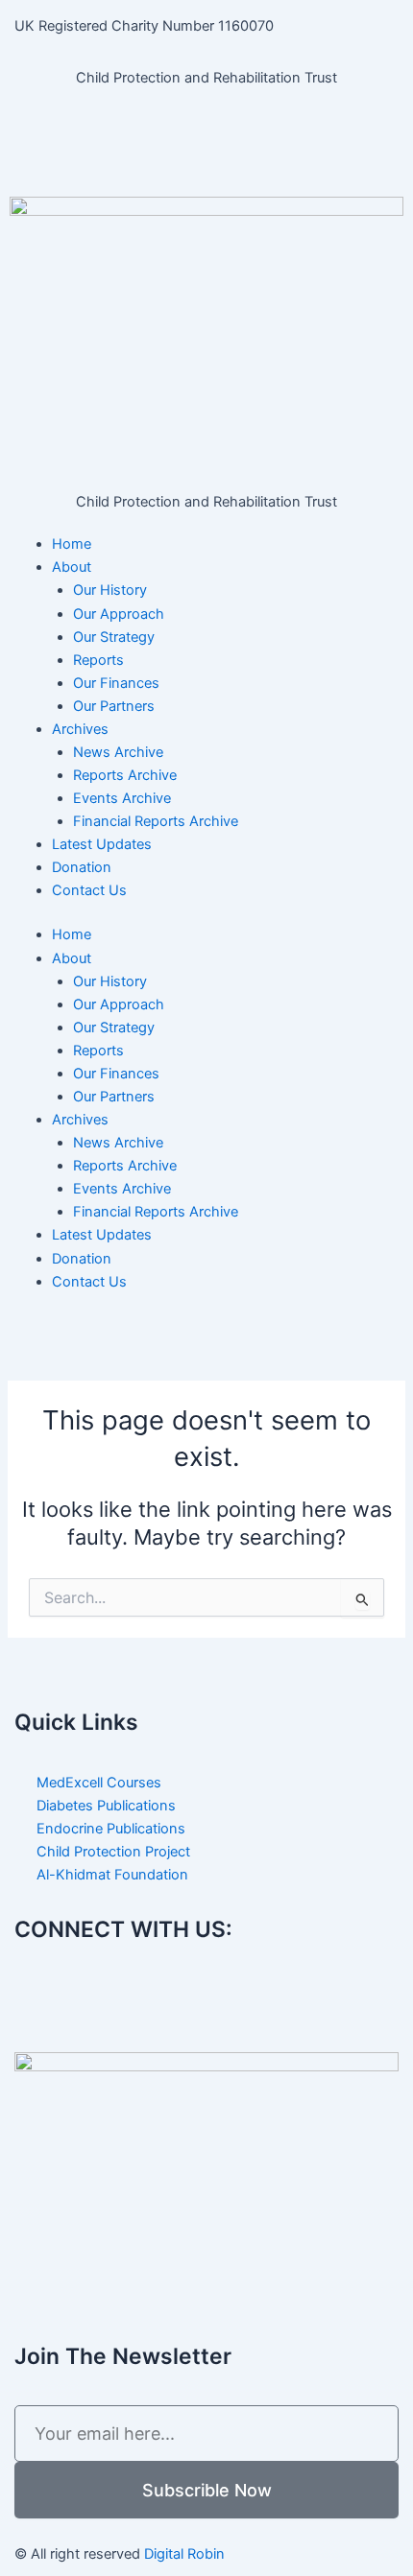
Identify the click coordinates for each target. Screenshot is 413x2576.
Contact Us (89, 890)
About (72, 567)
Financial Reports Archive (156, 821)
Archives (80, 729)
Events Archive (122, 798)
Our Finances (116, 683)
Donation (82, 867)
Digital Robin (184, 2554)
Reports (98, 660)
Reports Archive (125, 775)
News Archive (118, 752)
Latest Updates (102, 844)
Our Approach (119, 614)
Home (72, 544)
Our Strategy (114, 637)
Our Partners (114, 706)
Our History (110, 590)
